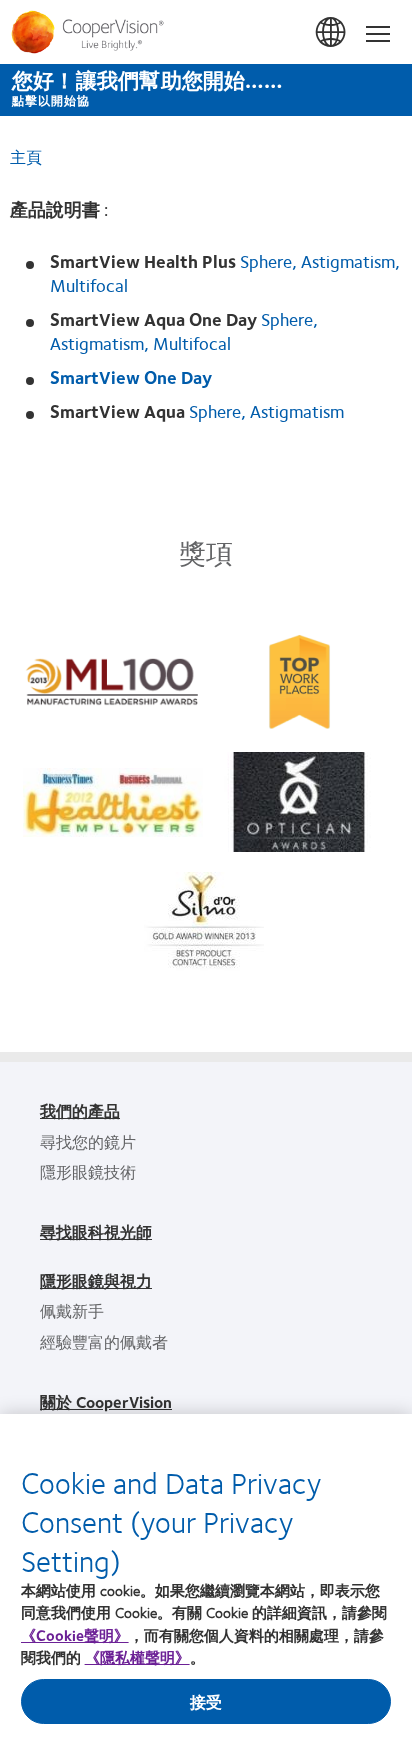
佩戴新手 (72, 1310)
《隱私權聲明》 (137, 1657)
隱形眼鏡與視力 (96, 1280)
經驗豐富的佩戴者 (104, 1341)
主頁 (26, 156)
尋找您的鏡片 (88, 1141)
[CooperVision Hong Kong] (206, 32)
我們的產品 (80, 1110)
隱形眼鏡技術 (88, 1171)
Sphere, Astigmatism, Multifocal (184, 331)
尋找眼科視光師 (96, 1231)
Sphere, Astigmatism (266, 411)
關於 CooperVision (106, 1401)
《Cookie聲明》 (75, 1635)
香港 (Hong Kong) (332, 33)
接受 (206, 1701)
